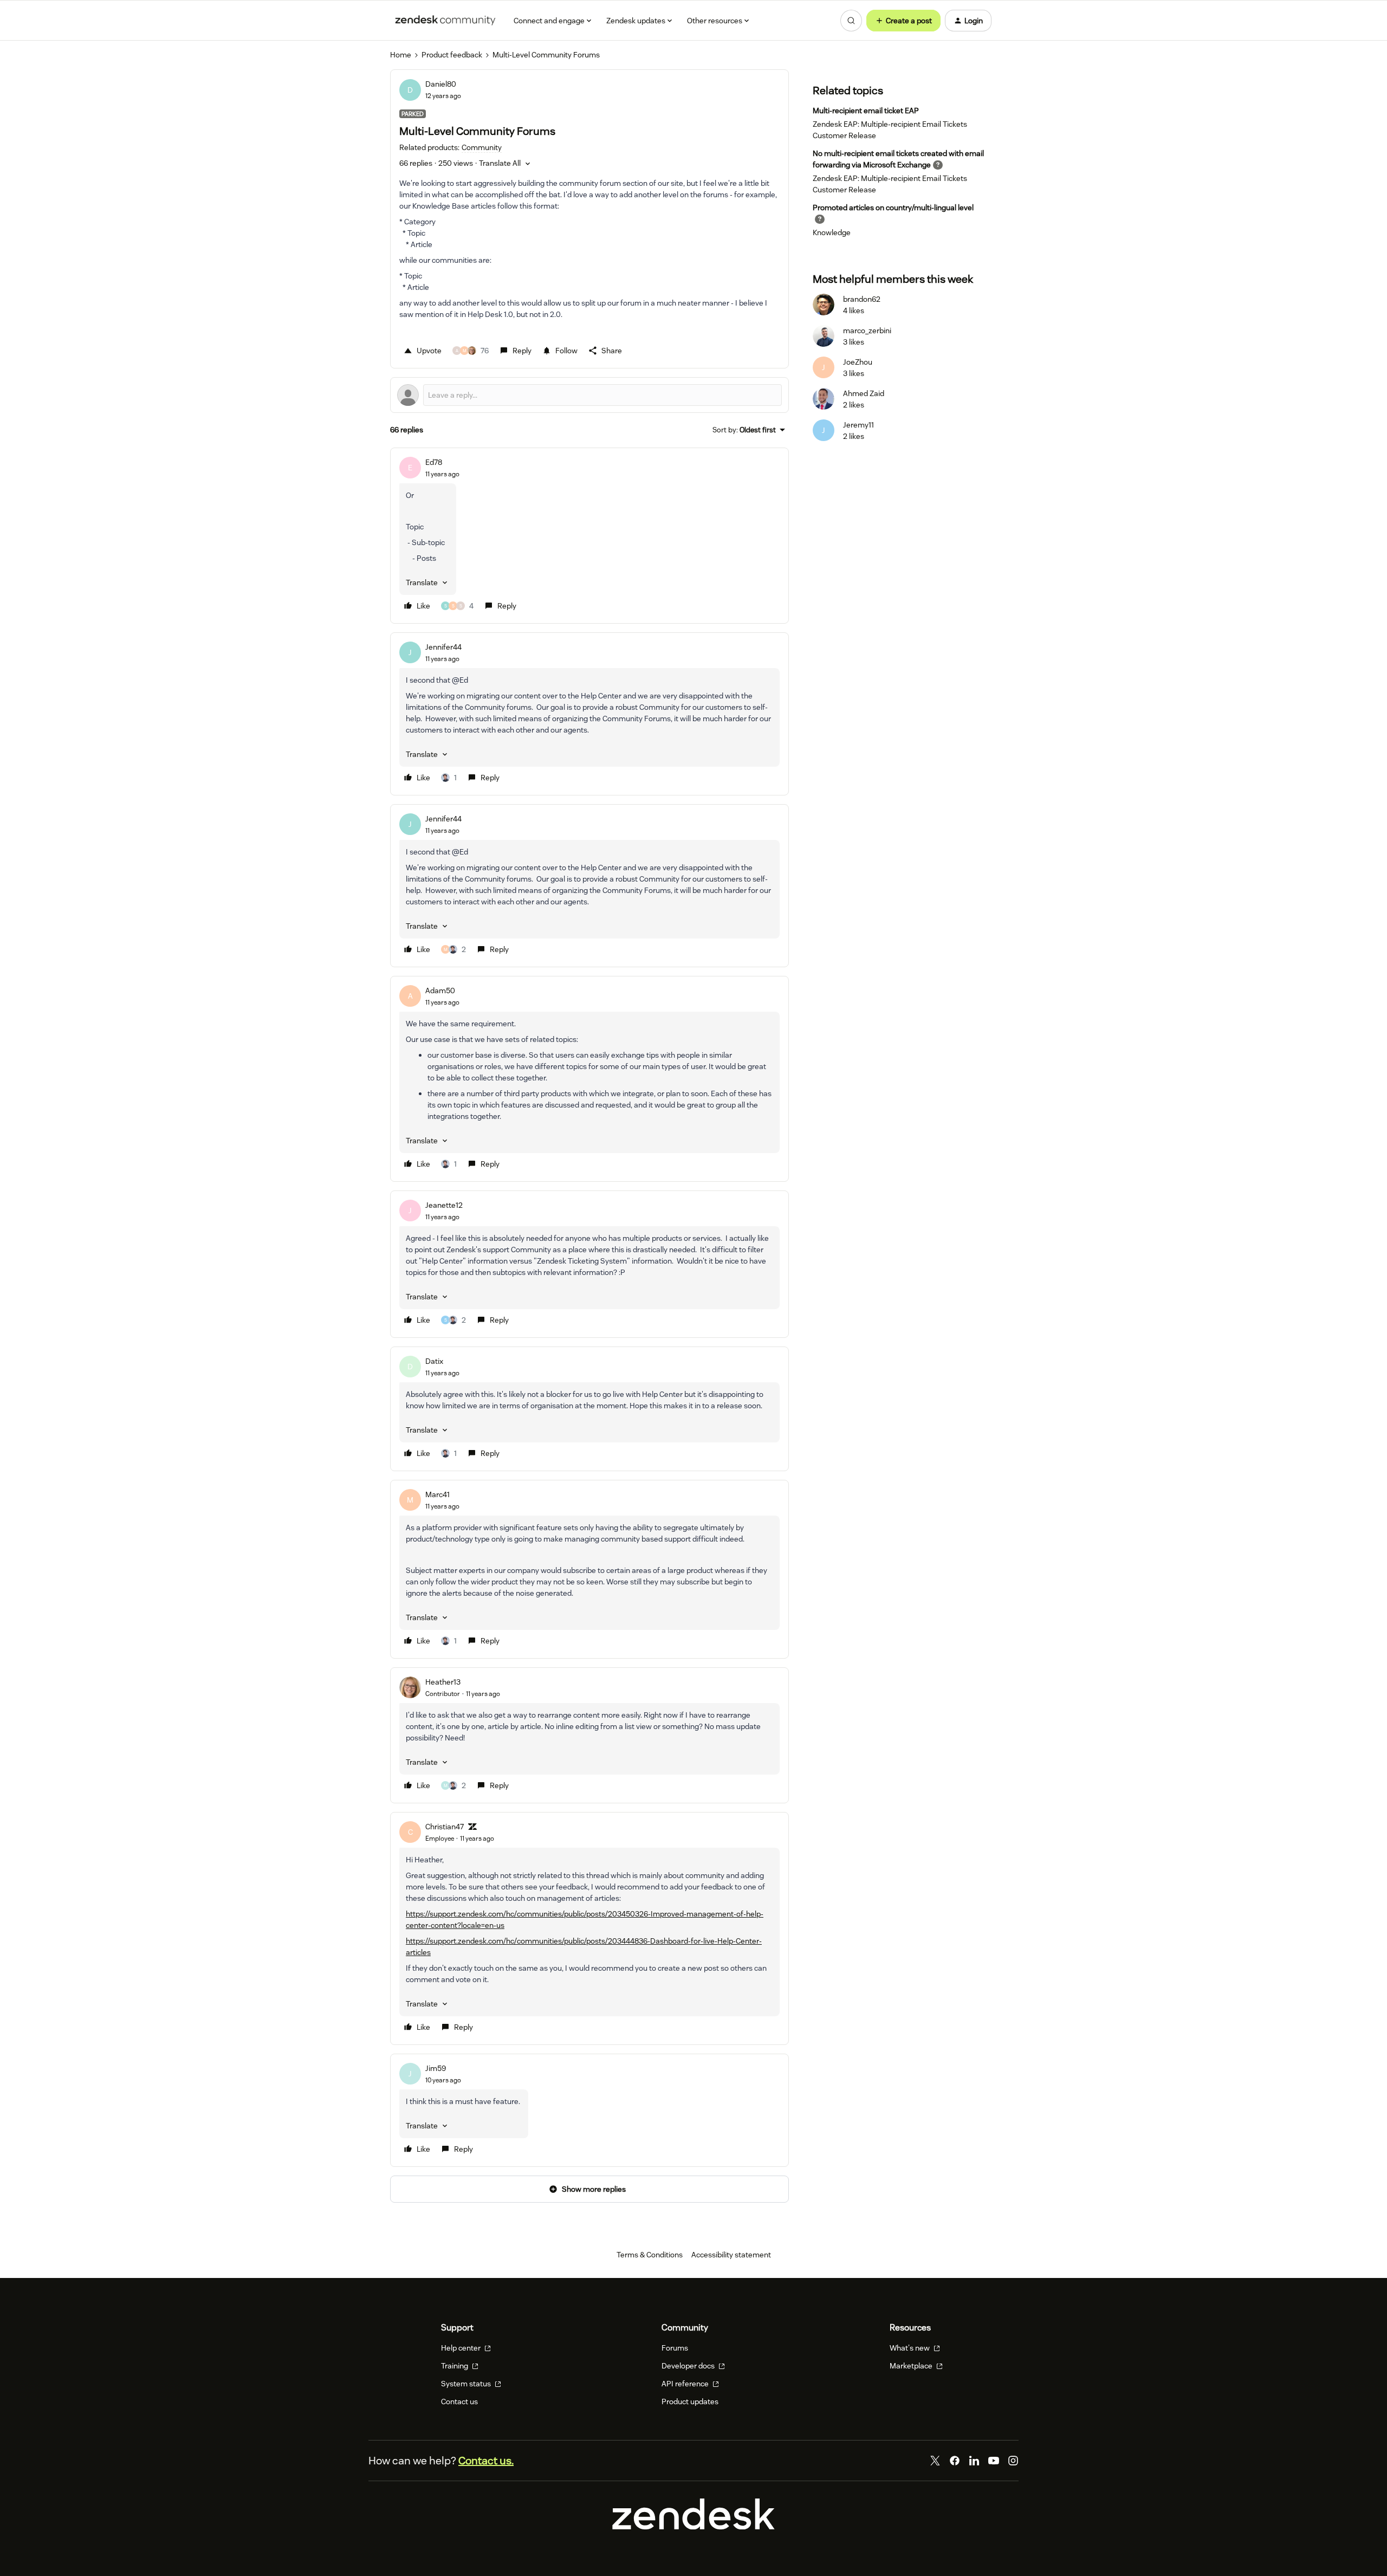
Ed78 (434, 462)
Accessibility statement (731, 2255)
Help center (462, 2348)
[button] (903, 21)
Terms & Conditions (650, 2255)
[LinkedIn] (974, 2461)
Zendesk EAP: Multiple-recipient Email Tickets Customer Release (890, 130)
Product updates (690, 2402)
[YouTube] (994, 2461)
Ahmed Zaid (864, 393)
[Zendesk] (693, 2527)
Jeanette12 (444, 1205)
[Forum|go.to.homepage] (445, 21)
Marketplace (912, 2366)
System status (467, 2384)
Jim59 (436, 2068)
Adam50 (440, 991)
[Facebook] (955, 2461)
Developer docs (689, 2366)
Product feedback (452, 55)
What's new (910, 2348)
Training (455, 2366)
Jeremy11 (858, 425)
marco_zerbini (867, 331)
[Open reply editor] (589, 395)
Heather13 (443, 1682)
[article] (589, 536)
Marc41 (438, 1494)
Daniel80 (441, 84)
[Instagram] (1013, 2461)
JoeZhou (858, 362)
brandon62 (862, 299)
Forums (675, 2348)
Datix (434, 1361)
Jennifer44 (443, 647)
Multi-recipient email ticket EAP (866, 111)
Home (401, 55)
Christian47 (445, 1827)
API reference (686, 2384)
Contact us (459, 2402)
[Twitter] (935, 2461)
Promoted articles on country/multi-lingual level (893, 208)
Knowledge (832, 232)
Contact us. (486, 2461)
